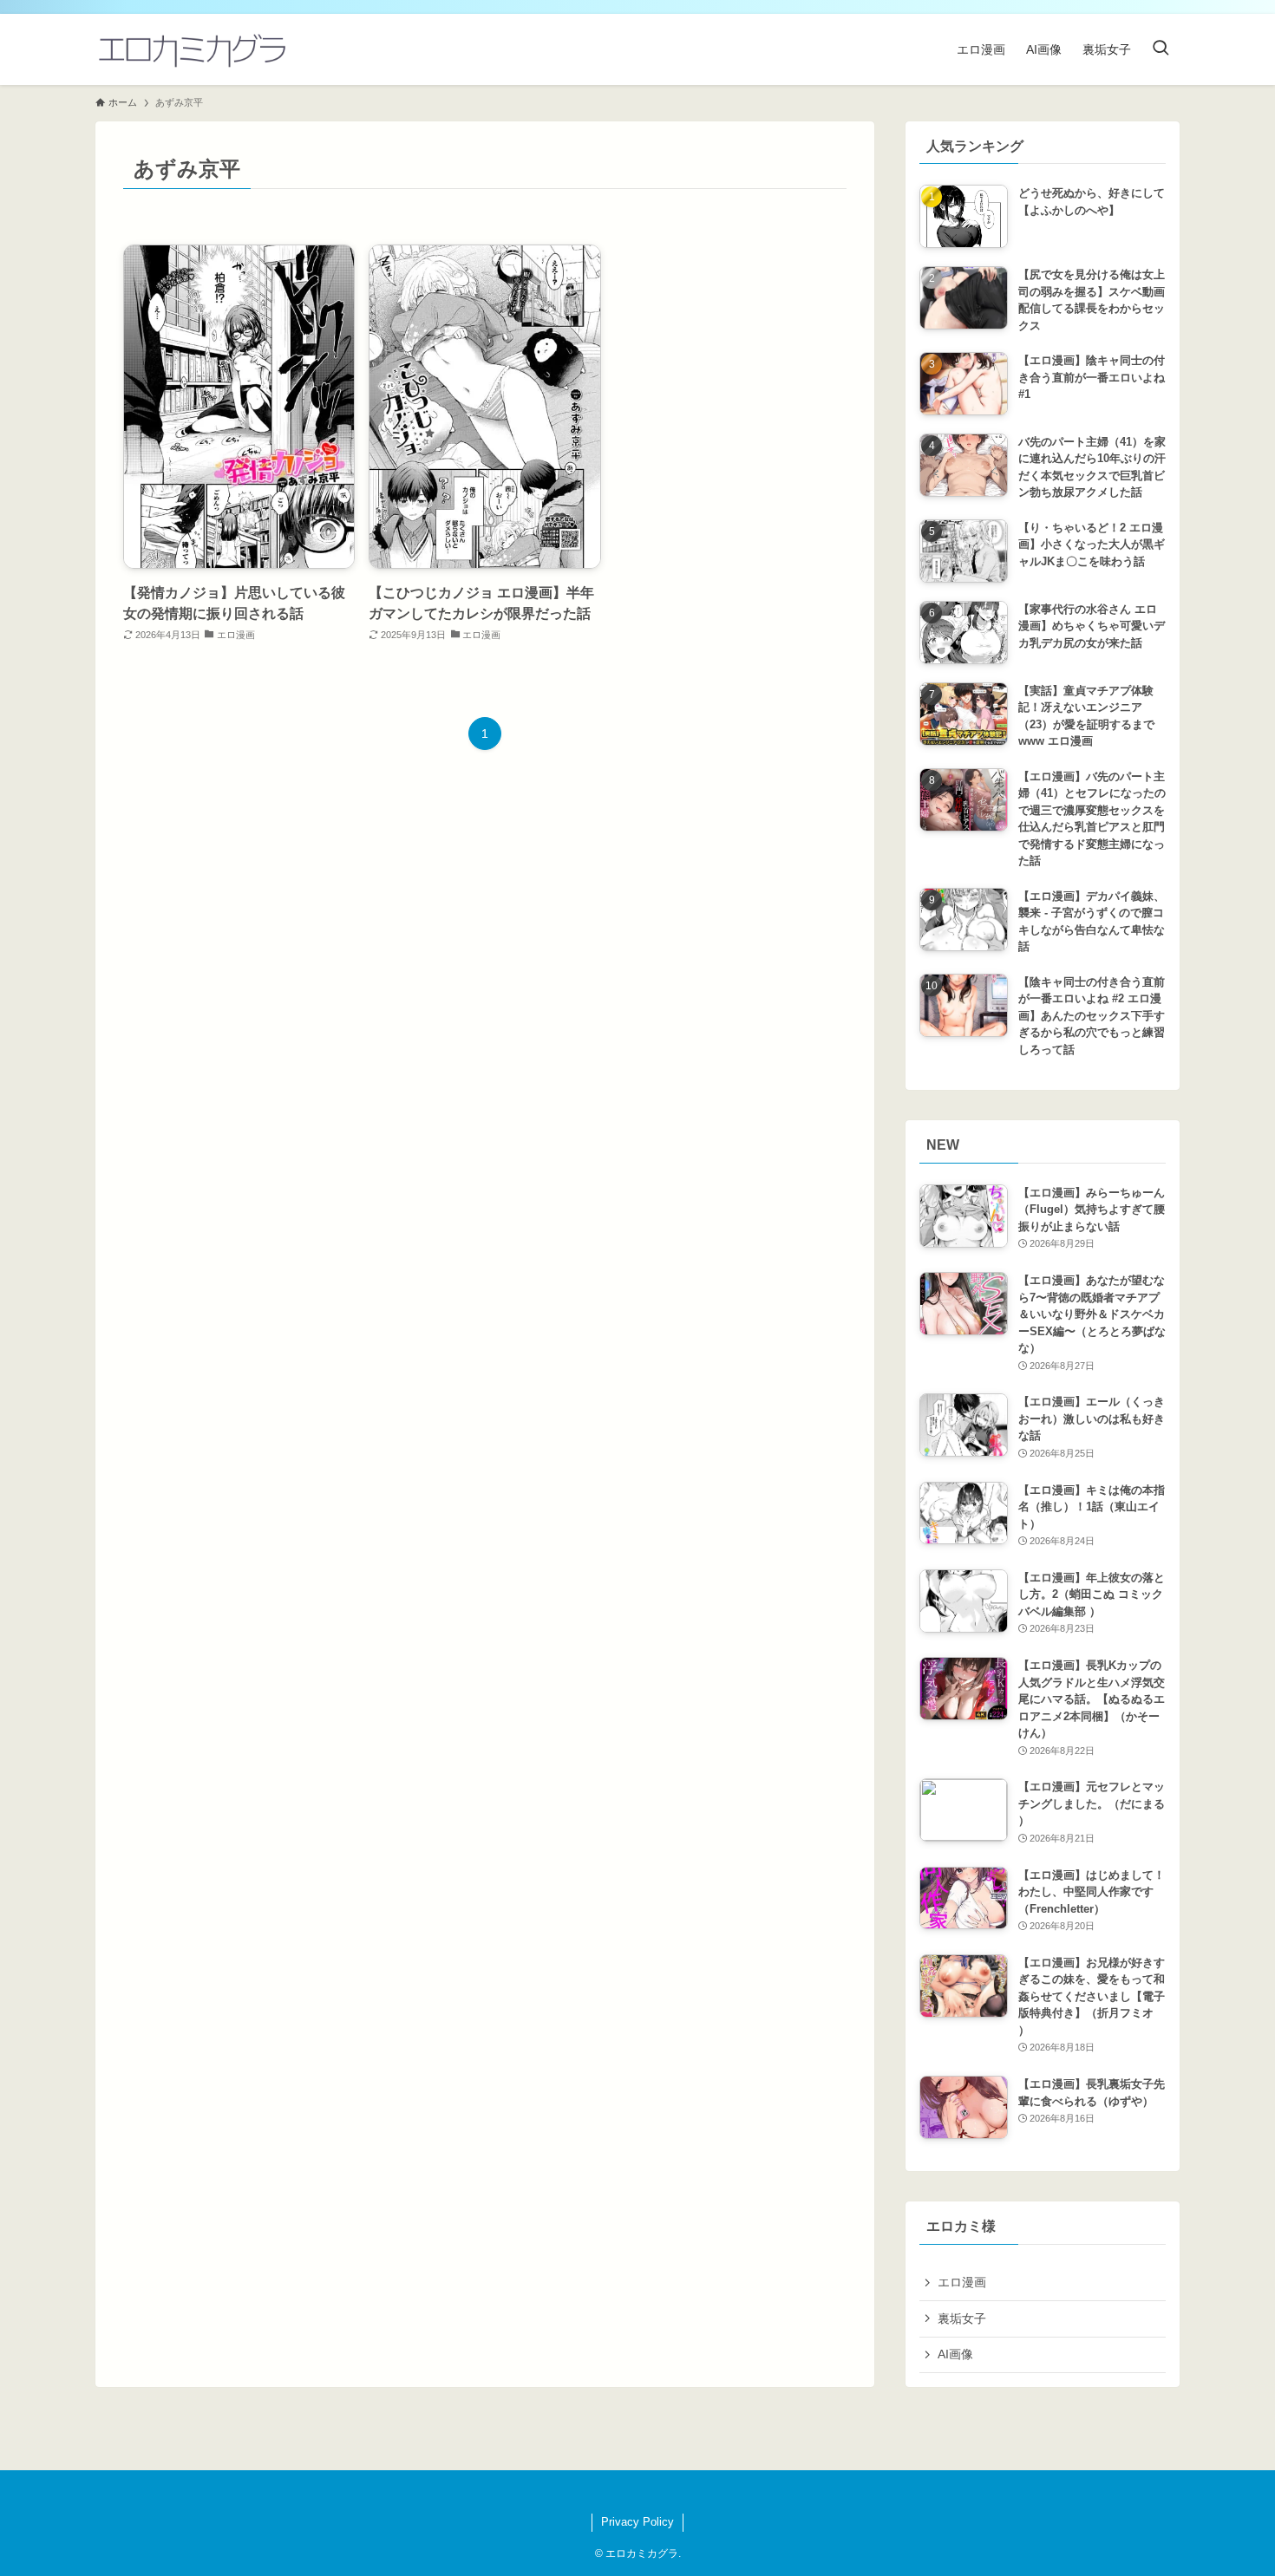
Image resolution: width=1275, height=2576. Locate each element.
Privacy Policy (637, 2522)
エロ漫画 (962, 2282)
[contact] (648, 2492)
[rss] (627, 2492)
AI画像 (955, 2354)
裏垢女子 (962, 2318)
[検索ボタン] (1161, 49)
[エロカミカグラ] (191, 49)
